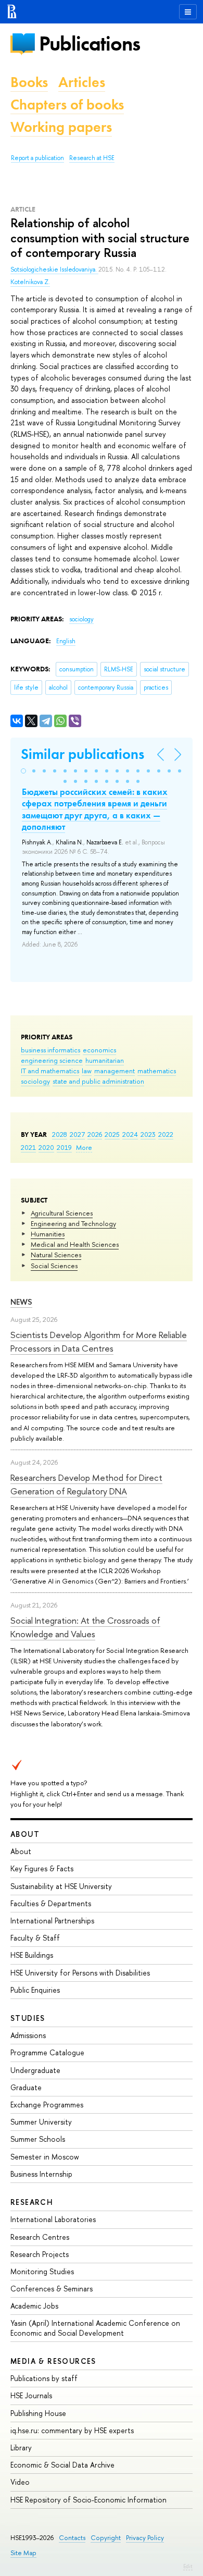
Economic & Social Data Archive (62, 2465)
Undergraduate (35, 2070)
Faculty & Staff (35, 1938)
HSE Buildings (32, 1955)
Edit (188, 2566)
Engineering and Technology (73, 1223)
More (84, 1147)
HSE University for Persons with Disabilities (80, 1973)
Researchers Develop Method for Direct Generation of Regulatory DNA (86, 1484)
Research (32, 2202)
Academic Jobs (34, 2306)
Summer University (41, 2122)
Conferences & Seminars (52, 2289)
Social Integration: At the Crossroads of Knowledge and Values (85, 1627)
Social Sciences (54, 1266)
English (66, 641)
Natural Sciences (56, 1255)
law (87, 1071)
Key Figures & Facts (42, 1868)
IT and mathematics (50, 1071)
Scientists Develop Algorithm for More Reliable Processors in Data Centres (99, 1341)
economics (99, 1050)
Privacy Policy (145, 2538)
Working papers (61, 127)
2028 (60, 1134)
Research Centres (40, 2237)
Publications (90, 44)
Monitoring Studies (42, 2271)
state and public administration (98, 1081)
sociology (35, 1081)
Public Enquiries (35, 1990)
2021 (28, 1147)
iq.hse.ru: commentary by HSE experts (72, 2430)
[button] (23, 771)
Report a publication (37, 158)
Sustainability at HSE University (61, 1886)
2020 (46, 1147)
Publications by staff (44, 2378)
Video (20, 2482)
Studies (28, 2018)
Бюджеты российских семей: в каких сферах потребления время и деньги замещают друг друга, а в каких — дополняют (95, 809)
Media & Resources (53, 2361)
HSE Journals (31, 2395)
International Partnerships (52, 1921)
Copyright (106, 2538)
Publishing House (38, 2413)
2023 (148, 1134)
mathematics (157, 1071)
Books (29, 82)
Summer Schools (38, 2139)
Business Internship (41, 2174)
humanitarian (105, 1060)
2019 (64, 1147)
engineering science (52, 1060)
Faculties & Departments (51, 1903)
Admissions (28, 2035)
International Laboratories (53, 2219)
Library (21, 2448)
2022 (166, 1134)
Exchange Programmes (47, 2105)
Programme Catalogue (47, 2052)
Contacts (72, 2538)
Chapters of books (67, 105)
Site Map (23, 2553)
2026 (95, 1134)
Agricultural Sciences (62, 1213)
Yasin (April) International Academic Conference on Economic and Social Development (95, 2328)
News (21, 1302)
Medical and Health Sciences (75, 1244)
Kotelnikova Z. (30, 282)
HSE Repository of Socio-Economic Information (88, 2500)
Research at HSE (92, 158)
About (25, 1834)
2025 (112, 1134)
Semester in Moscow (45, 2157)
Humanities (48, 1234)
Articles (82, 82)
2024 (130, 1134)
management (115, 1071)
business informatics (50, 1050)
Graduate (26, 2087)
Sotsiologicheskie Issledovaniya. (54, 269)
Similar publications (83, 754)
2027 (77, 1134)
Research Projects (40, 2254)
